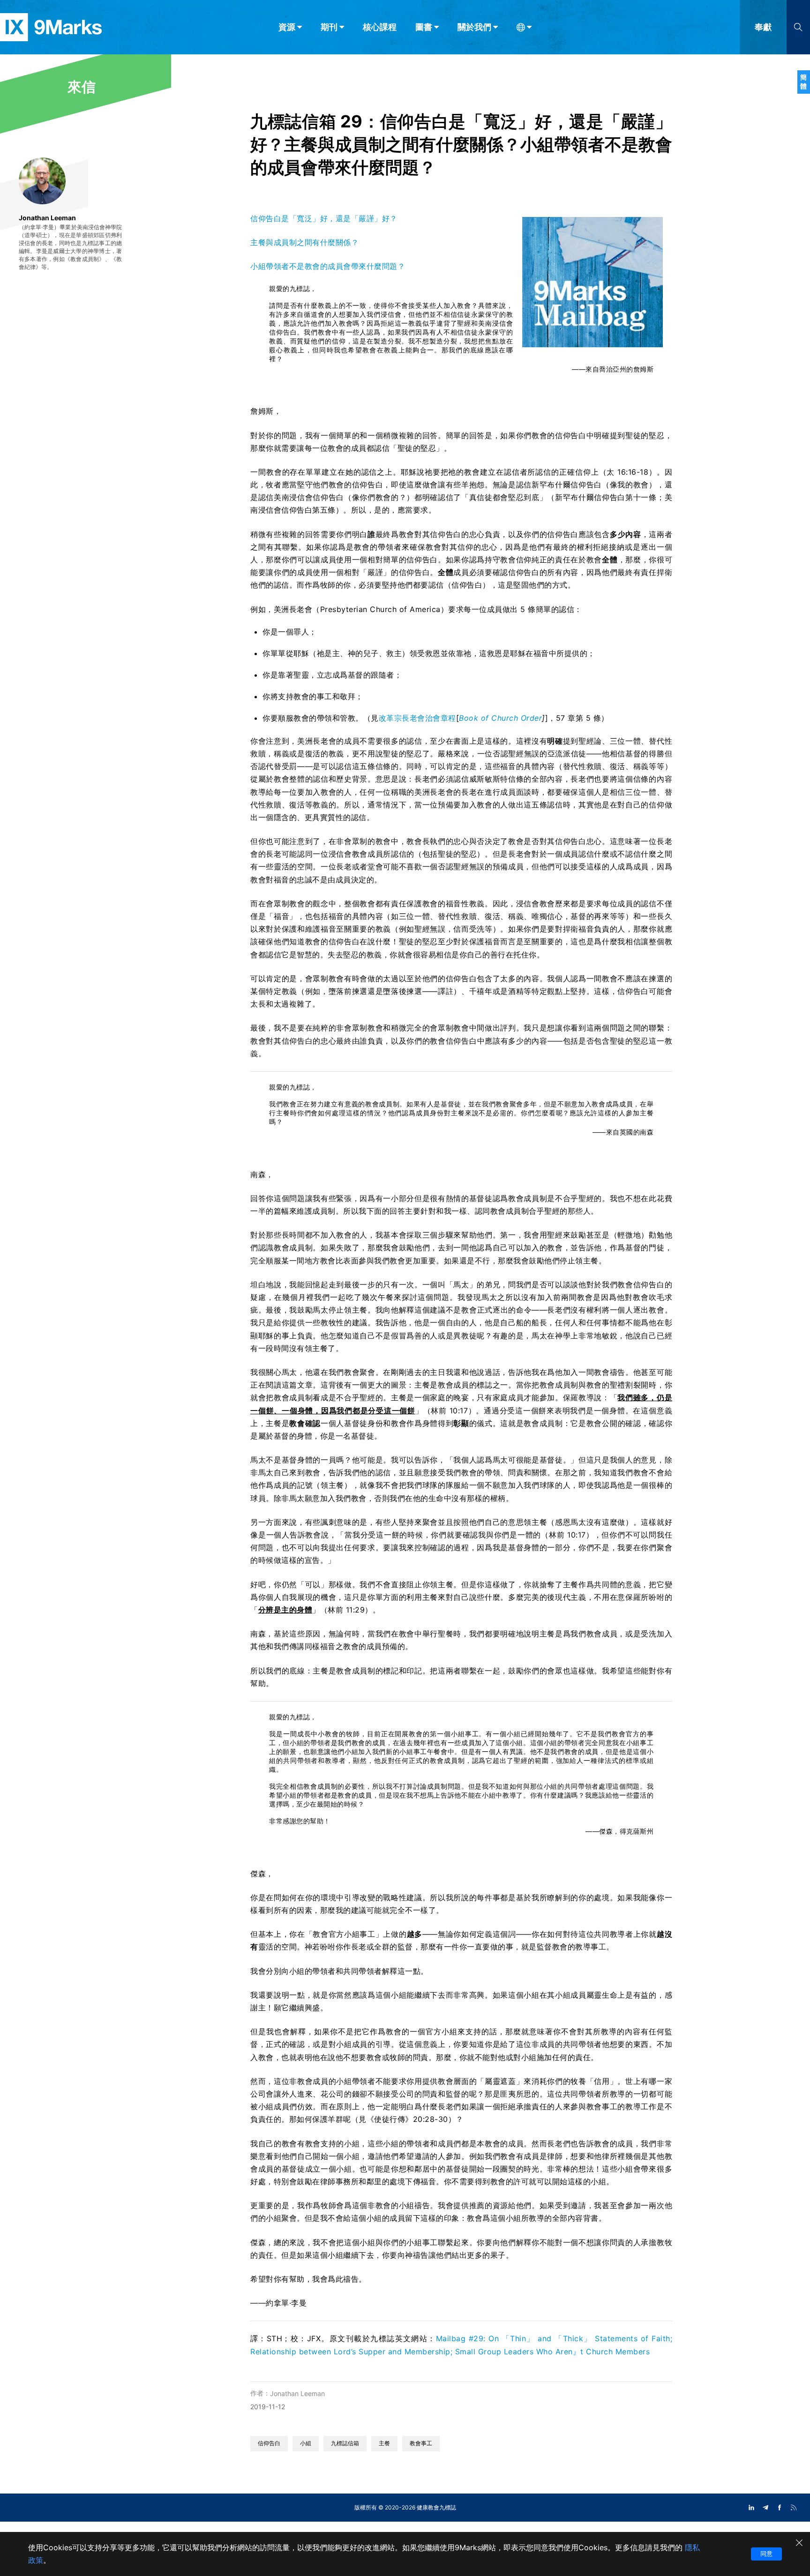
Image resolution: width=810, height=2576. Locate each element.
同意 (766, 2554)
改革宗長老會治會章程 (417, 718)
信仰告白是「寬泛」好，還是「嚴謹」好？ (324, 218)
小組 (306, 2443)
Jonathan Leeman (297, 2393)
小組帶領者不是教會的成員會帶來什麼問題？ (328, 266)
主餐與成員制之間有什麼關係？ (304, 242)
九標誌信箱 (345, 2443)
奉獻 (763, 27)
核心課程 (380, 27)
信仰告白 (269, 2443)
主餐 (384, 2443)
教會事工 (421, 2443)
